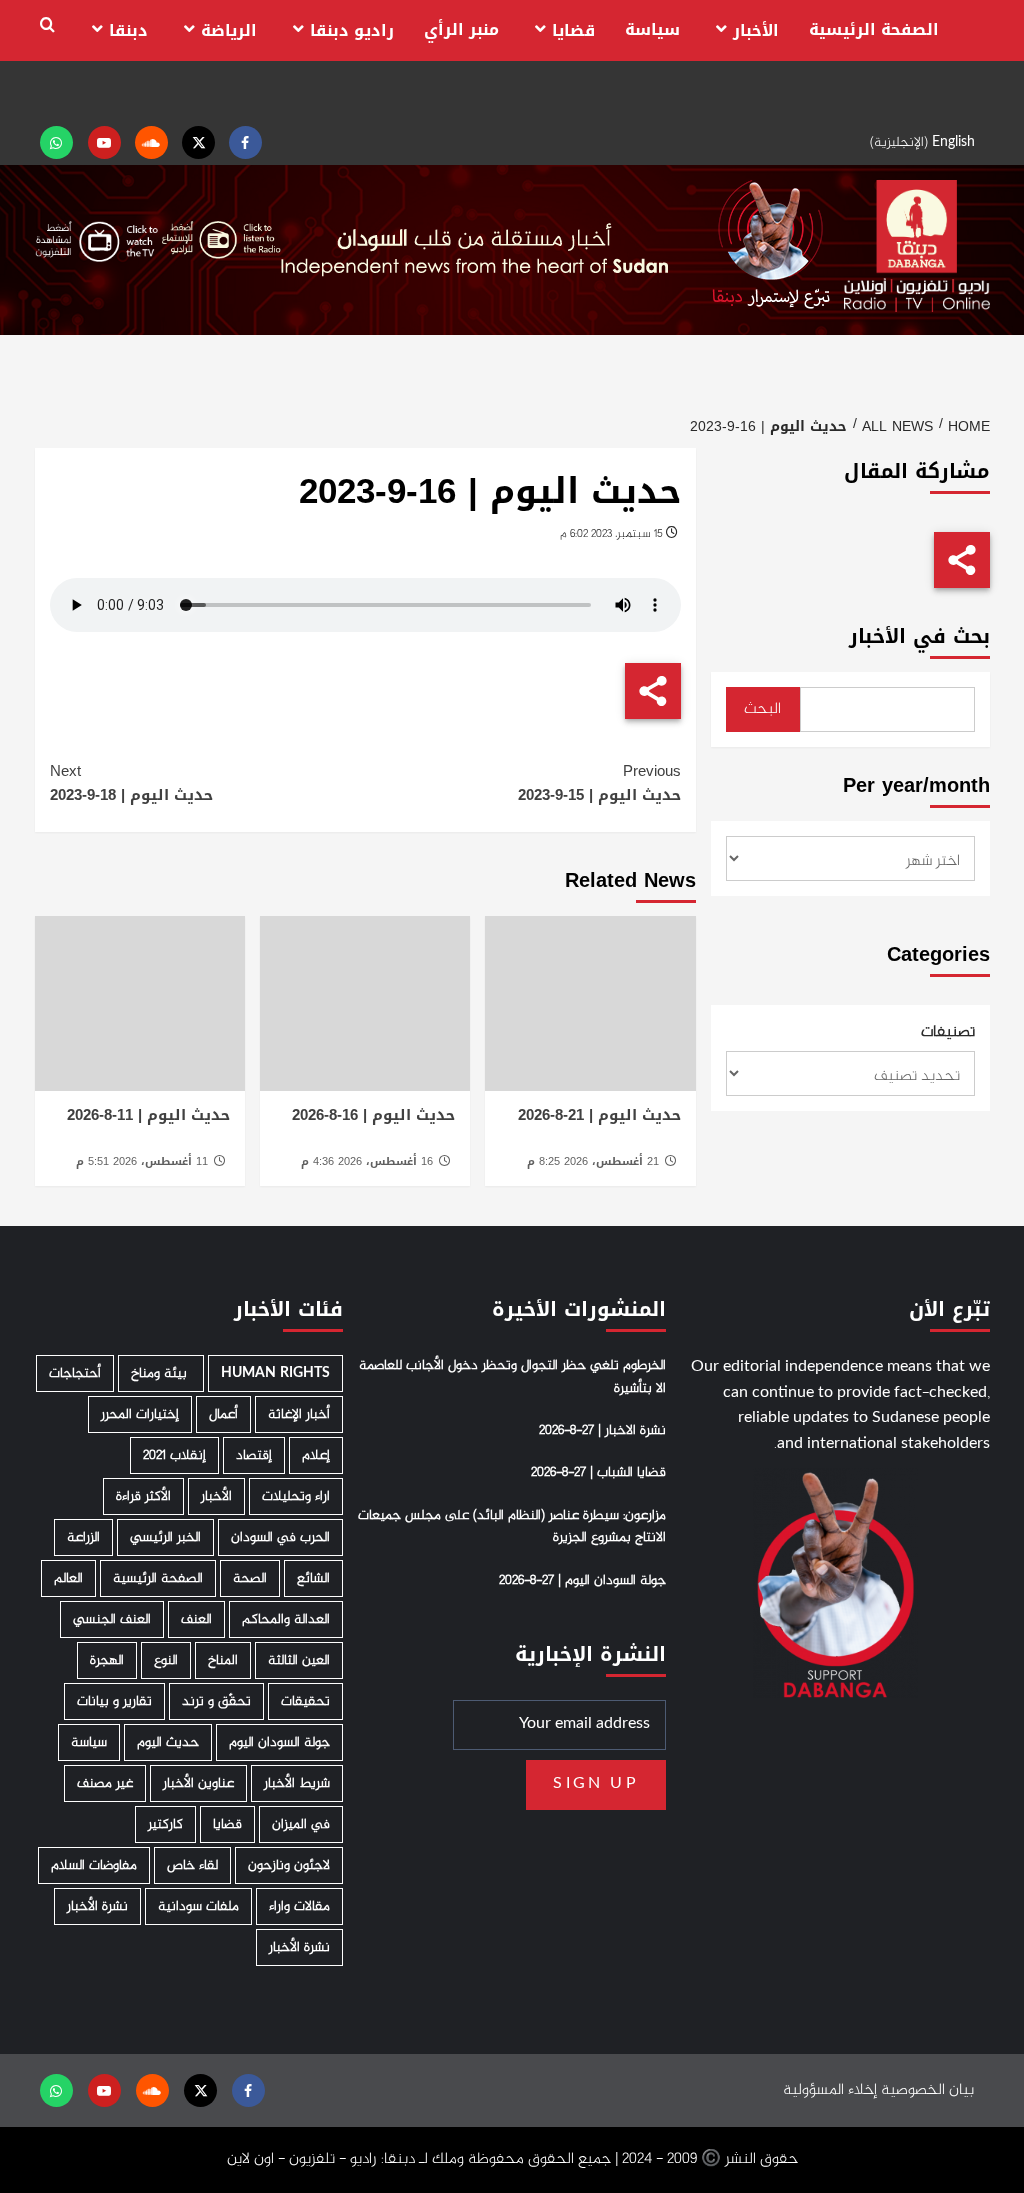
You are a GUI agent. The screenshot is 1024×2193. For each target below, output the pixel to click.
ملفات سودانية (198, 1906)
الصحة (250, 1578)
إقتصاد (254, 1455)
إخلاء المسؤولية (830, 2090)
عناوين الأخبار (198, 1783)
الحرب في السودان (280, 1537)
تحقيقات (305, 1701)
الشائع (313, 1578)
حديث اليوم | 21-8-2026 (599, 1115)
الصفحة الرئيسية (874, 29)
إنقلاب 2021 (174, 1455)
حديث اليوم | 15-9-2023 (599, 783)
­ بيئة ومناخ (161, 1373)
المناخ (223, 1660)
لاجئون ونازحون (289, 1865)
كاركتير (165, 1824)
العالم (68, 1578)
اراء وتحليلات (296, 1496)
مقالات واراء (299, 1906)
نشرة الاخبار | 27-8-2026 (602, 1431)
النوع (166, 1660)
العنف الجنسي (112, 1619)
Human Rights (275, 1373)
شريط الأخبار (297, 1783)
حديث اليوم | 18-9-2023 (131, 783)
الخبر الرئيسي (165, 1537)
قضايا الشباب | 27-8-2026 (598, 1473)
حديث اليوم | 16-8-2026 (373, 1115)
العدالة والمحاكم (286, 1619)
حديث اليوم (168, 1742)
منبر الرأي (461, 29)
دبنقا (128, 30)
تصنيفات (948, 1033)
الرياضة (229, 30)
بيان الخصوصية (927, 2090)
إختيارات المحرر (140, 1414)
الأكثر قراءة (143, 1496)
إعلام (316, 1455)
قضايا (573, 30)
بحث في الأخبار (919, 636)
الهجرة (107, 1660)
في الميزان (301, 1824)
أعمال (223, 1414)
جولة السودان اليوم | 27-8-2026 (582, 1581)
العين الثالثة (299, 1660)
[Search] (47, 25)
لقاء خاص (192, 1865)
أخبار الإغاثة (299, 1414)
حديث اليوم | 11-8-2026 (148, 1115)
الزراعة (83, 1537)
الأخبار (756, 30)
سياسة (652, 29)
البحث (762, 709)
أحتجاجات (75, 1373)
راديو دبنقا (352, 30)
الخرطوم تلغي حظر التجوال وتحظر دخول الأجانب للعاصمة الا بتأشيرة (512, 1377)
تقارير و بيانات (114, 1701)
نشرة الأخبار (97, 1906)
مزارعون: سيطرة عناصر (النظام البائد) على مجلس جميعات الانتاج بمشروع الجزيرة (512, 1527)
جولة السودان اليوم (279, 1742)
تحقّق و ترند (216, 1701)
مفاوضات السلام (94, 1865)
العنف (196, 1619)
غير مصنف (105, 1783)
